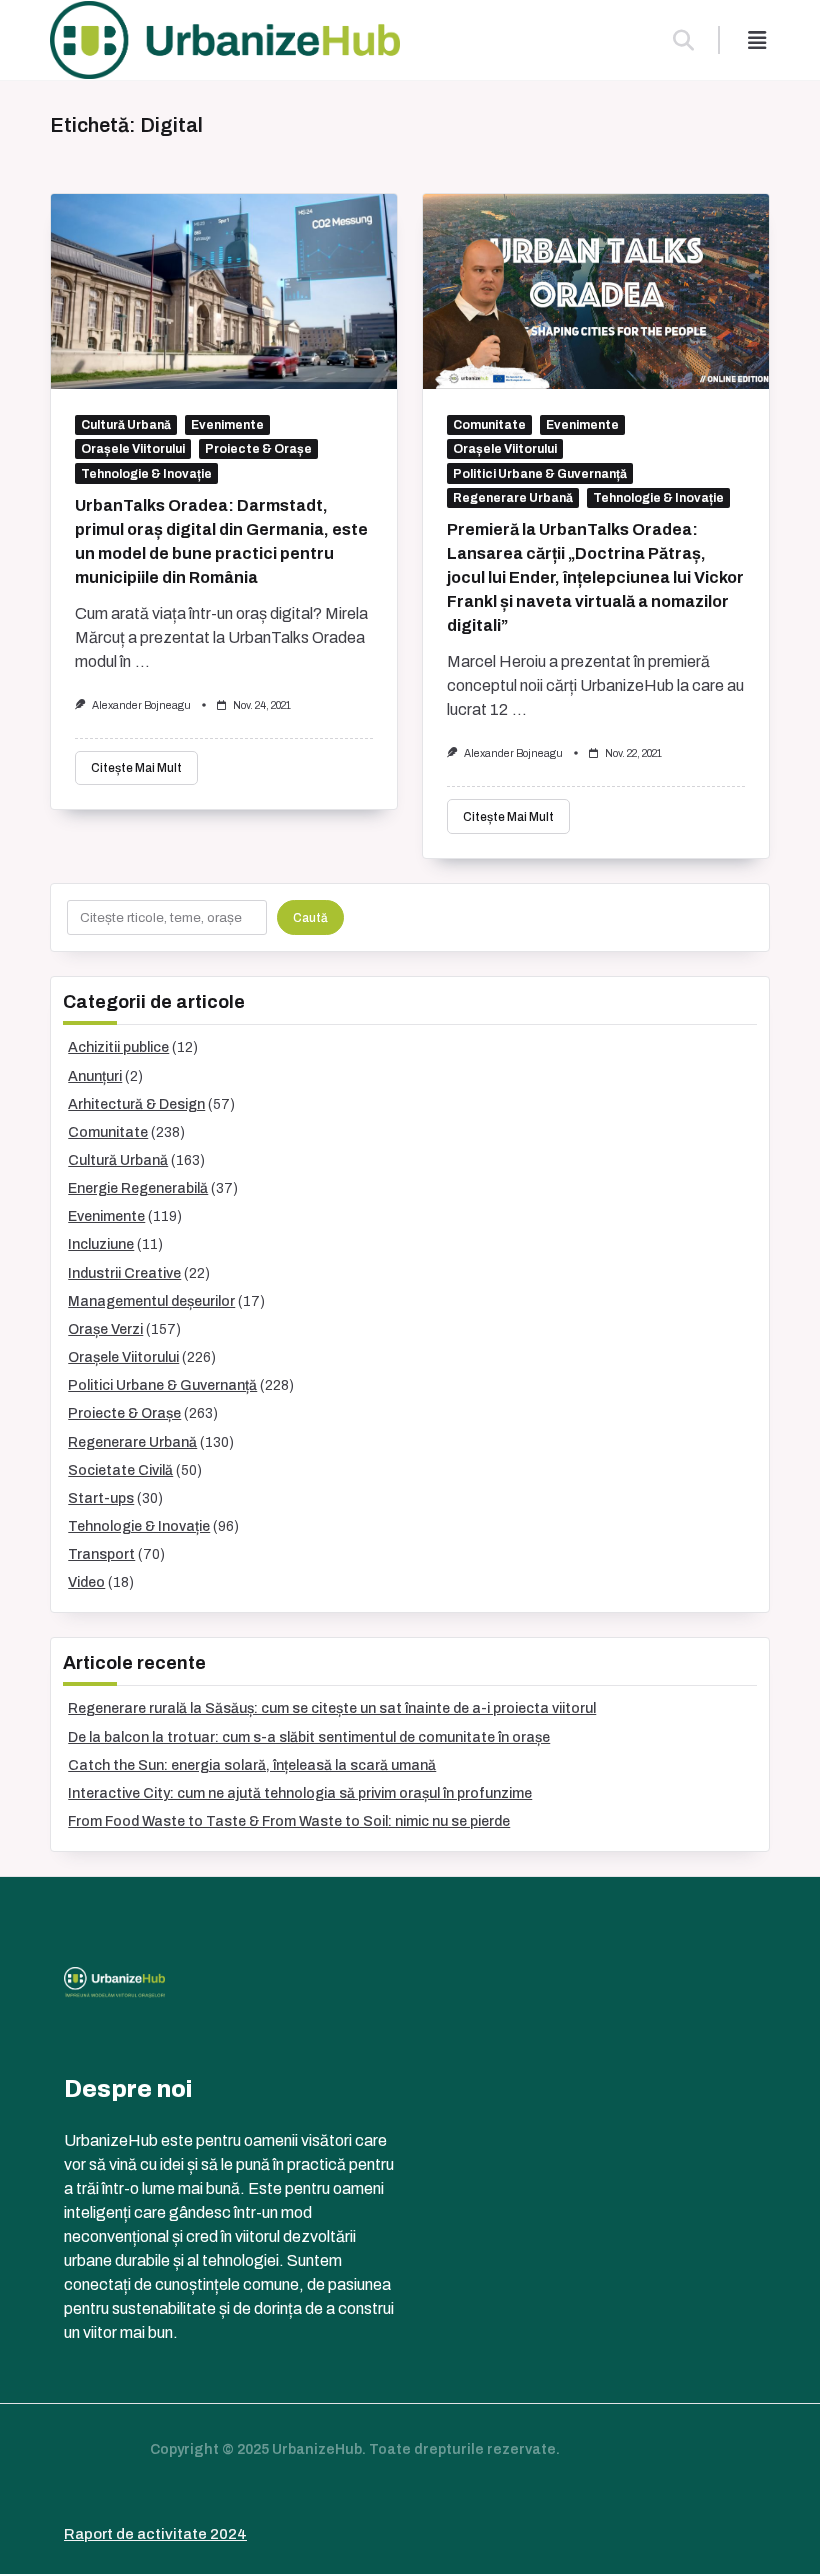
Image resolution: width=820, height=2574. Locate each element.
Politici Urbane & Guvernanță (540, 474)
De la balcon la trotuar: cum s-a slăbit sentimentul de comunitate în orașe (309, 1737)
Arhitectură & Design (136, 1104)
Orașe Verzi (105, 1329)
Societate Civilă (120, 1470)
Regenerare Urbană (513, 498)
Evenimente (227, 425)
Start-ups (101, 1498)
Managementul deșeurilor (151, 1301)
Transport (101, 1554)
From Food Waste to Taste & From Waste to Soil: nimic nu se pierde (289, 1821)
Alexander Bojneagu (141, 705)
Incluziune (101, 1244)
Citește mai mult (136, 768)
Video (86, 1582)
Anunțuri (95, 1076)
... (142, 661)
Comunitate (489, 425)
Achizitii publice (118, 1047)
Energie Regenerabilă (138, 1188)
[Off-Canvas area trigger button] (757, 40)
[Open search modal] (683, 40)
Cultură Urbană (126, 425)
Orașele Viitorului (133, 449)
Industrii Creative (124, 1273)
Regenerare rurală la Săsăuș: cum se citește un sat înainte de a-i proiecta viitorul (332, 1708)
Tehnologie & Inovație (146, 474)
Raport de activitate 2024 (155, 2534)
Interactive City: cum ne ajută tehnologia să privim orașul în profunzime (300, 1793)
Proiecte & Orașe (258, 449)
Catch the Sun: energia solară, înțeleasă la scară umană (252, 1765)
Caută (310, 918)
